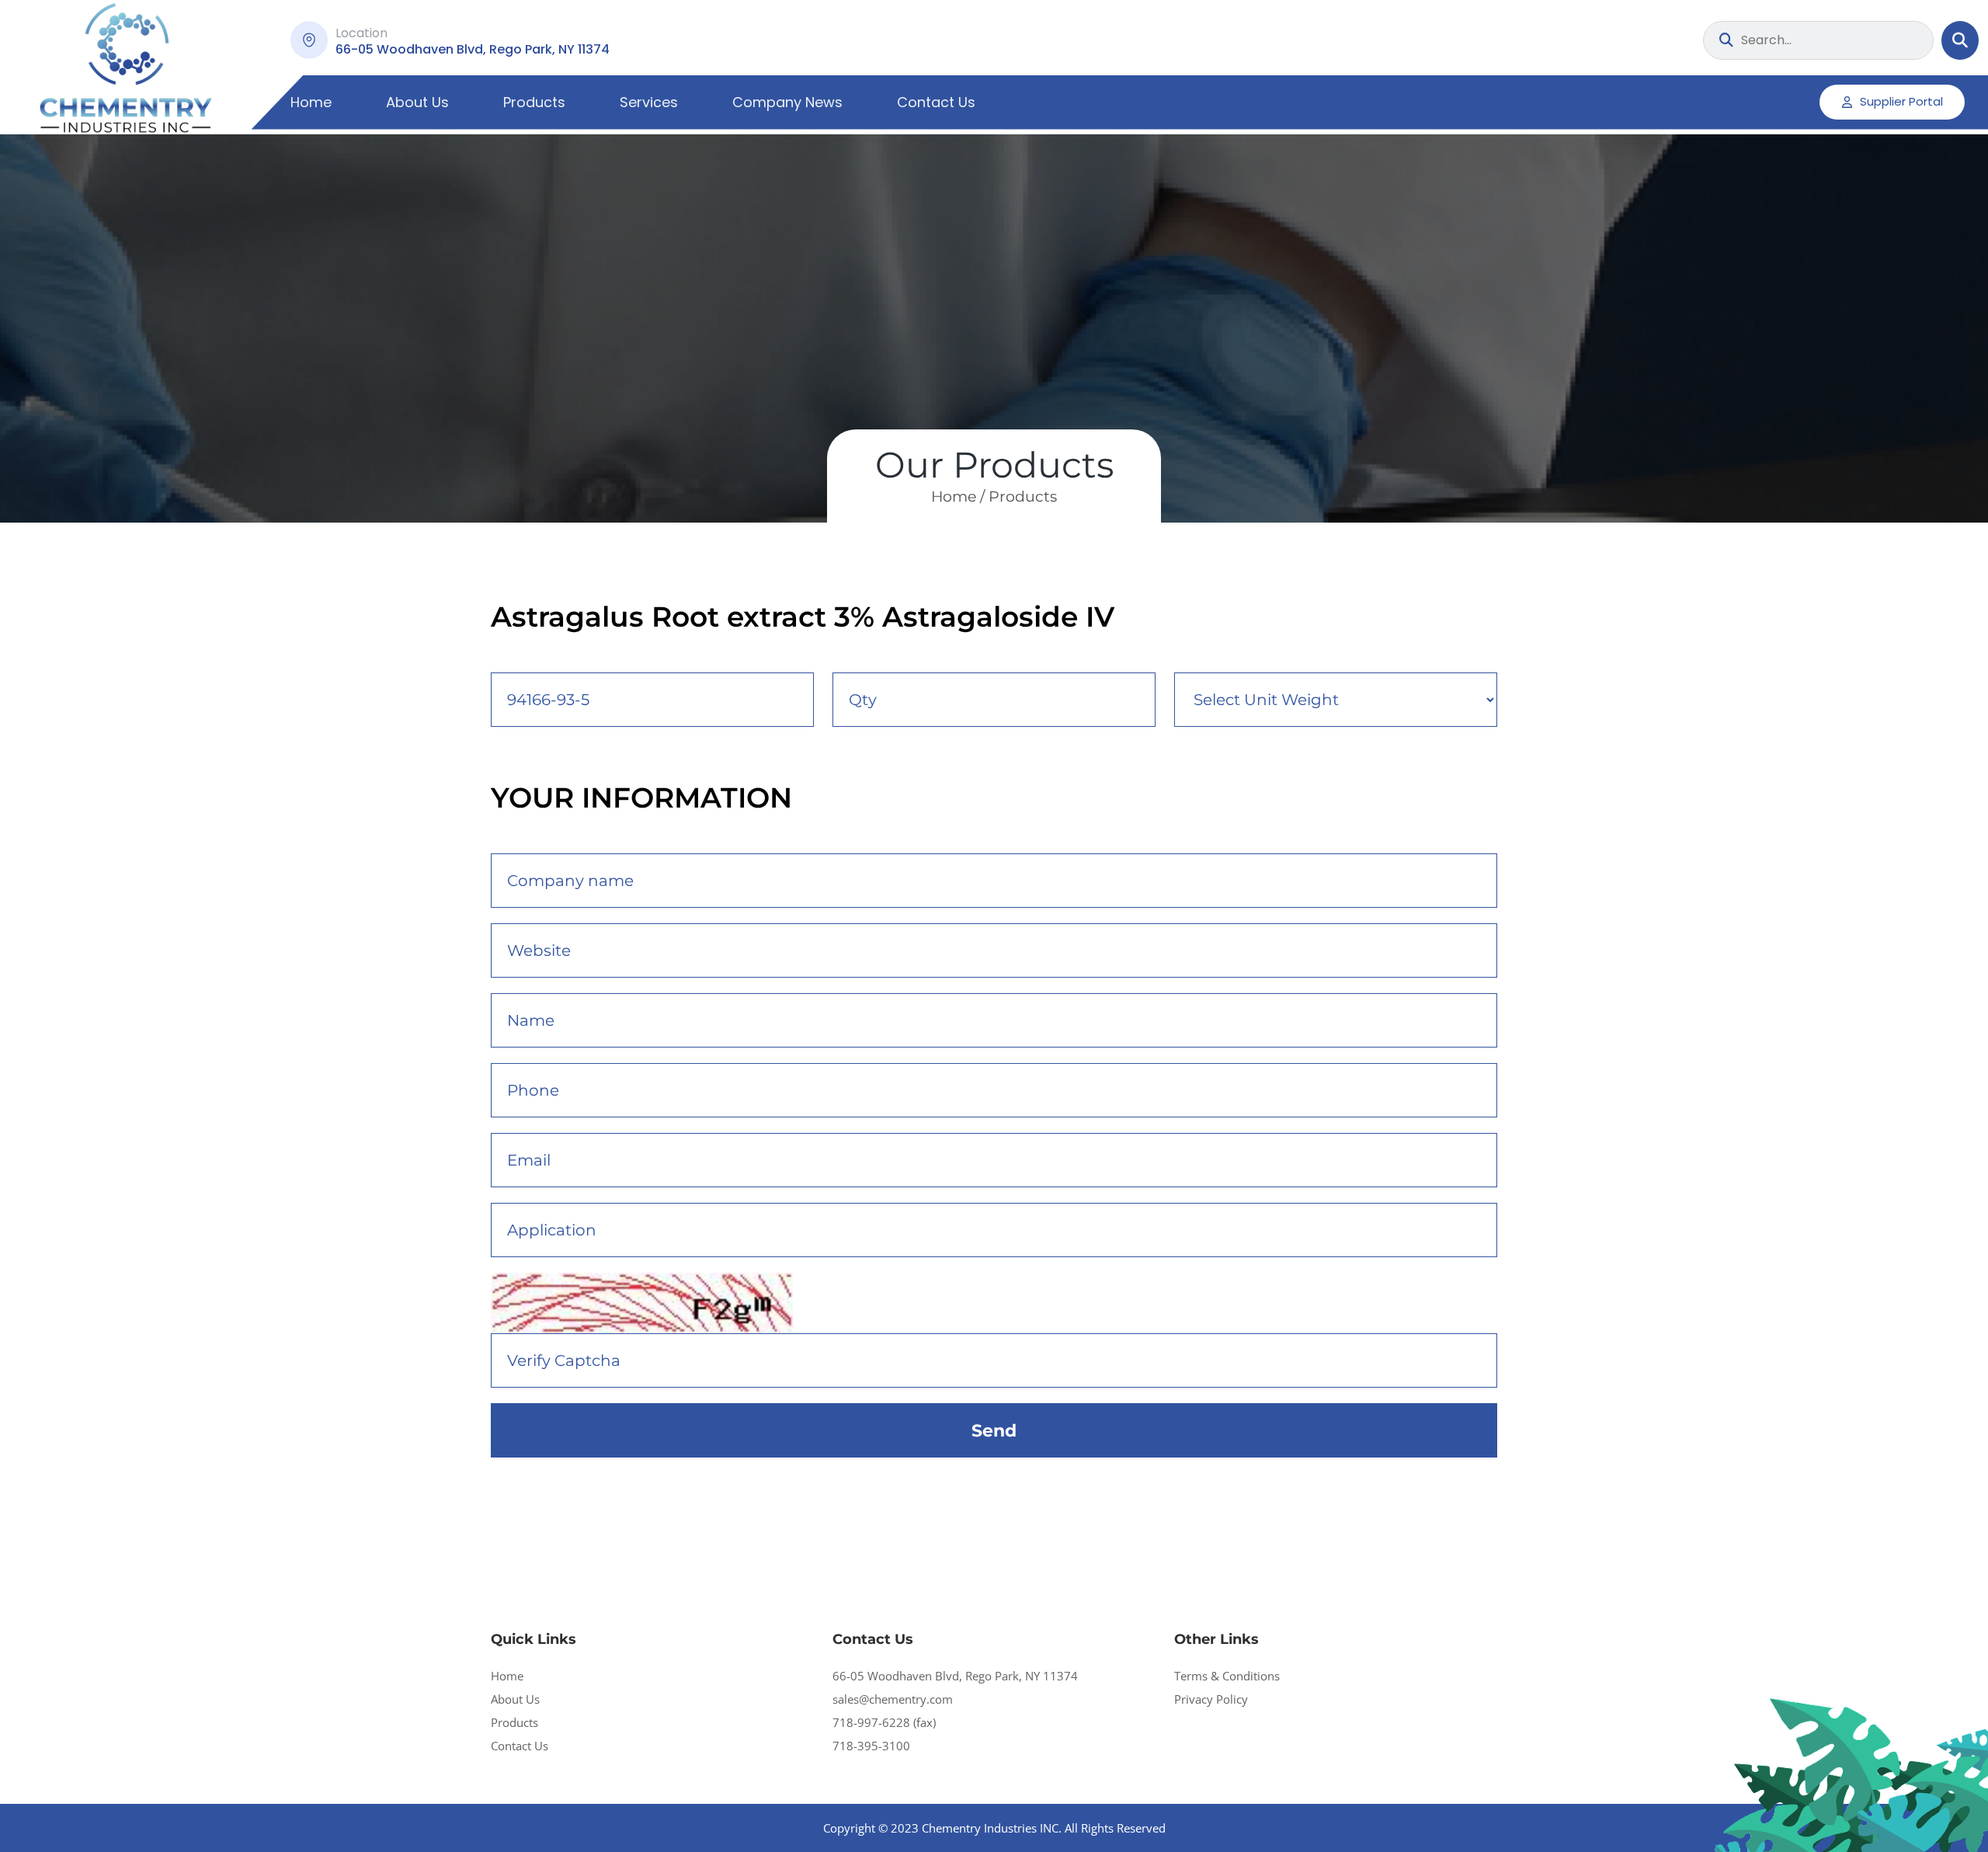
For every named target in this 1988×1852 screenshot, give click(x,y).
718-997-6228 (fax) (884, 1722)
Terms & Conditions (1227, 1676)
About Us (417, 102)
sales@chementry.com (893, 1699)
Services (649, 102)
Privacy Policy (1211, 1699)
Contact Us (936, 102)
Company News (787, 102)
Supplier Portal (1901, 101)
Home (311, 102)
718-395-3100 (871, 1746)
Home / (958, 497)
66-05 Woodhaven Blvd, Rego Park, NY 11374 (955, 1676)
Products (534, 102)
